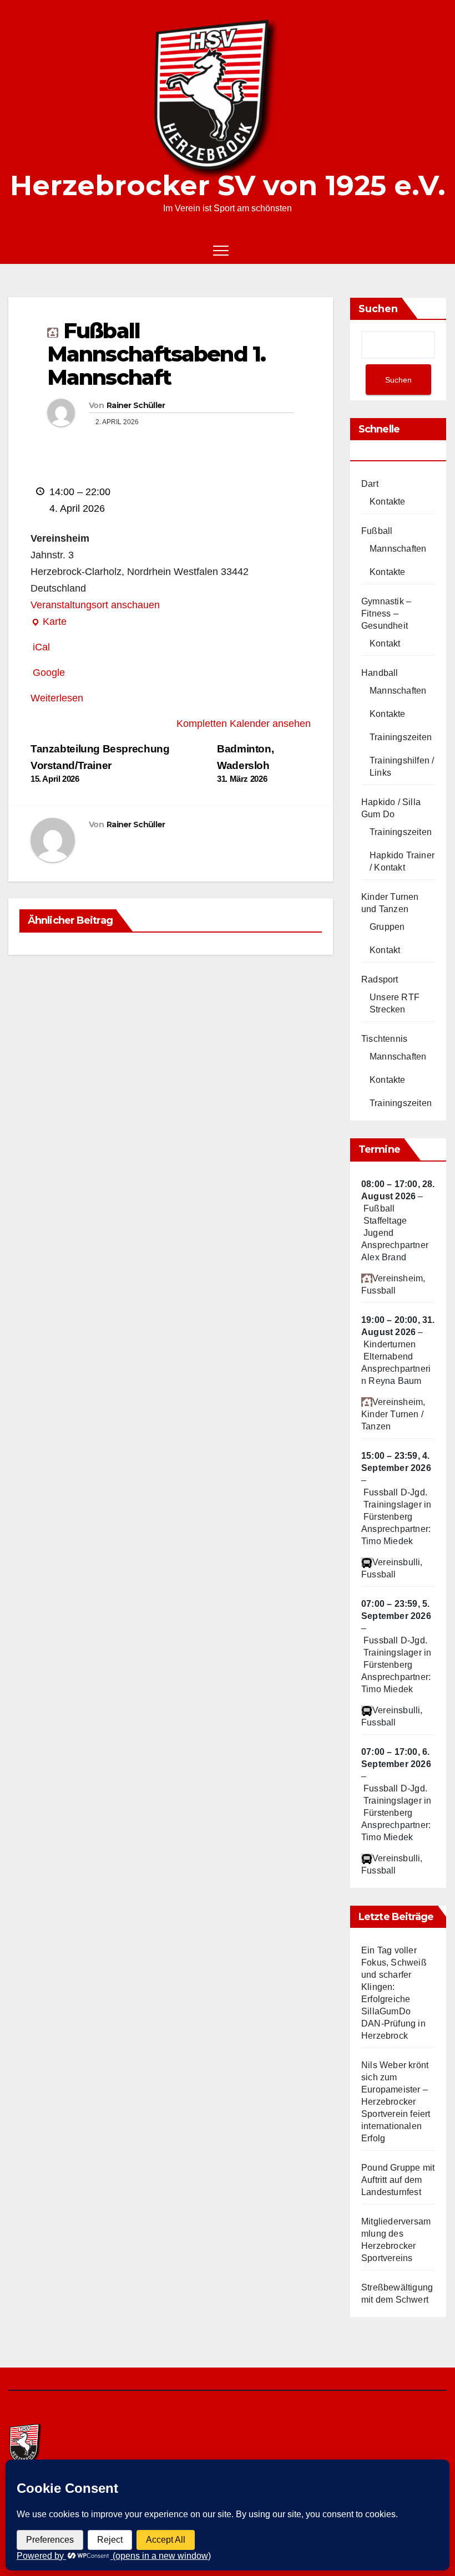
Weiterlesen (57, 698)
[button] (419, 250)
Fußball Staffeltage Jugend (385, 1221)
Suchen (378, 309)
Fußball (377, 531)
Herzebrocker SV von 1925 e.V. (228, 185)
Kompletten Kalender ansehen (244, 724)
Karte (49, 623)
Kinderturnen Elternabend (390, 1350)
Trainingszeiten (401, 737)
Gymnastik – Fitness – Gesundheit (386, 614)
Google (49, 673)
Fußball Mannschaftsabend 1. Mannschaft (156, 354)
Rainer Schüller (136, 405)
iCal (41, 647)
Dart (370, 484)
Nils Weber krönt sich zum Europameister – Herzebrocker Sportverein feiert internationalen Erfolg (396, 2102)
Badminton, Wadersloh (245, 763)
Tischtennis (384, 1039)
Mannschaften (398, 549)
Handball (380, 673)
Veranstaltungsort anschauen (95, 605)
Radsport (380, 979)
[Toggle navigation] (221, 250)
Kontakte (388, 502)
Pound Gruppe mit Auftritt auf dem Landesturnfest (398, 2180)
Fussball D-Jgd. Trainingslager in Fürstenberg (397, 1505)
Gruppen (387, 927)
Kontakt (385, 643)
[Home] (17, 250)
